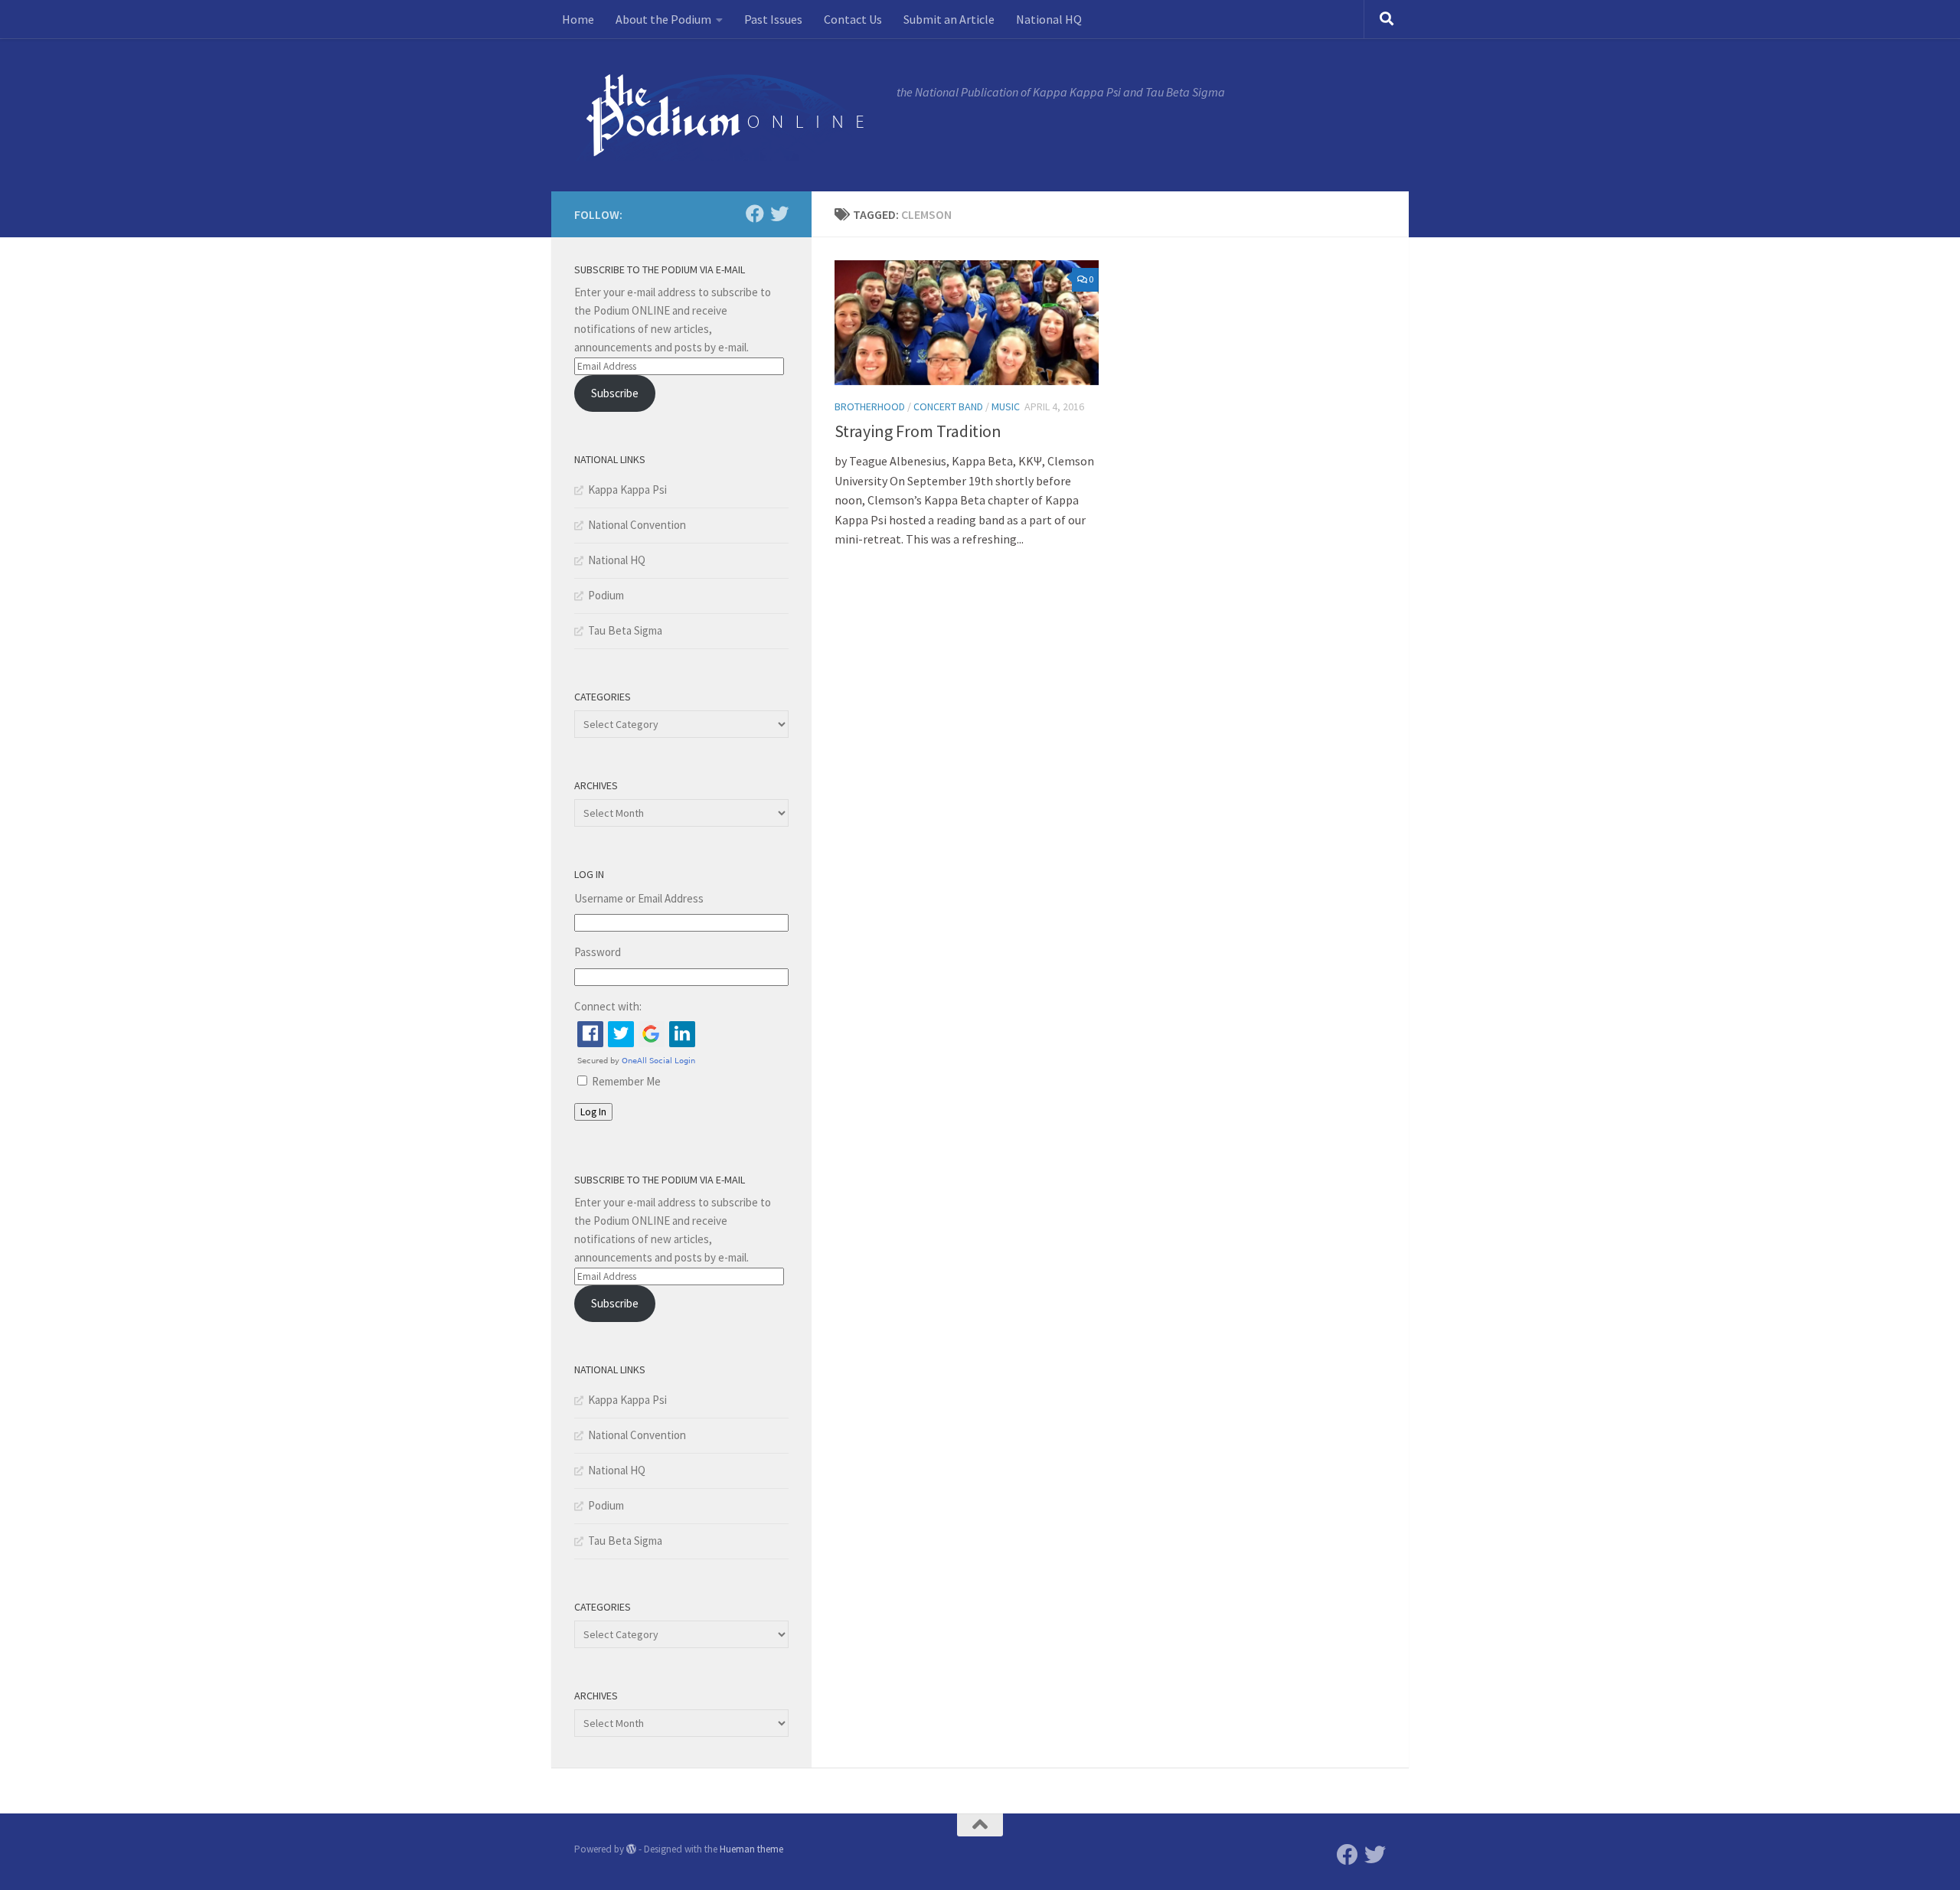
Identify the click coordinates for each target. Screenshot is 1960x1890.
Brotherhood (870, 406)
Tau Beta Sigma (625, 630)
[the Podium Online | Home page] (728, 115)
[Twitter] (779, 214)
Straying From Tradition (918, 431)
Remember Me (626, 1081)
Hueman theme (751, 1849)
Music (1006, 406)
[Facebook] (755, 214)
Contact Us (853, 19)
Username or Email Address (639, 898)
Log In (593, 1112)
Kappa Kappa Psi (627, 490)
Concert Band (948, 406)
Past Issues (773, 19)
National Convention (637, 525)
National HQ (1049, 19)
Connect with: (608, 1006)
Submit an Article (949, 19)
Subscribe (615, 393)
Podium (606, 595)
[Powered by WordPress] (631, 1849)
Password (598, 952)
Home (578, 19)
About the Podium (663, 19)
